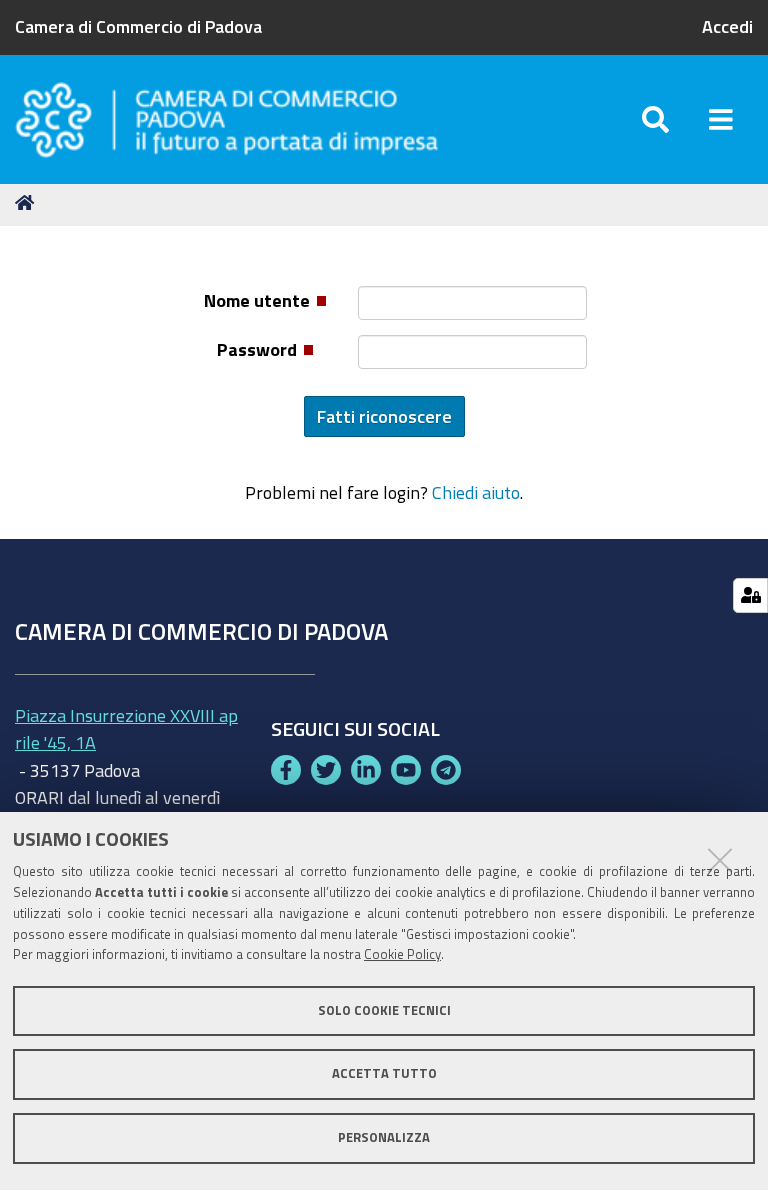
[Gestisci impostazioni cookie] (750, 595)
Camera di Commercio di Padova (138, 26)
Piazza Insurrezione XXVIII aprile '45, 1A (126, 728)
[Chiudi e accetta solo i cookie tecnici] (720, 860)
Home (28, 203)
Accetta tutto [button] (384, 1073)
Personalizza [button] (384, 1137)
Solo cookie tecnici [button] (384, 1010)
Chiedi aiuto (476, 492)
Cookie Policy (402, 954)
